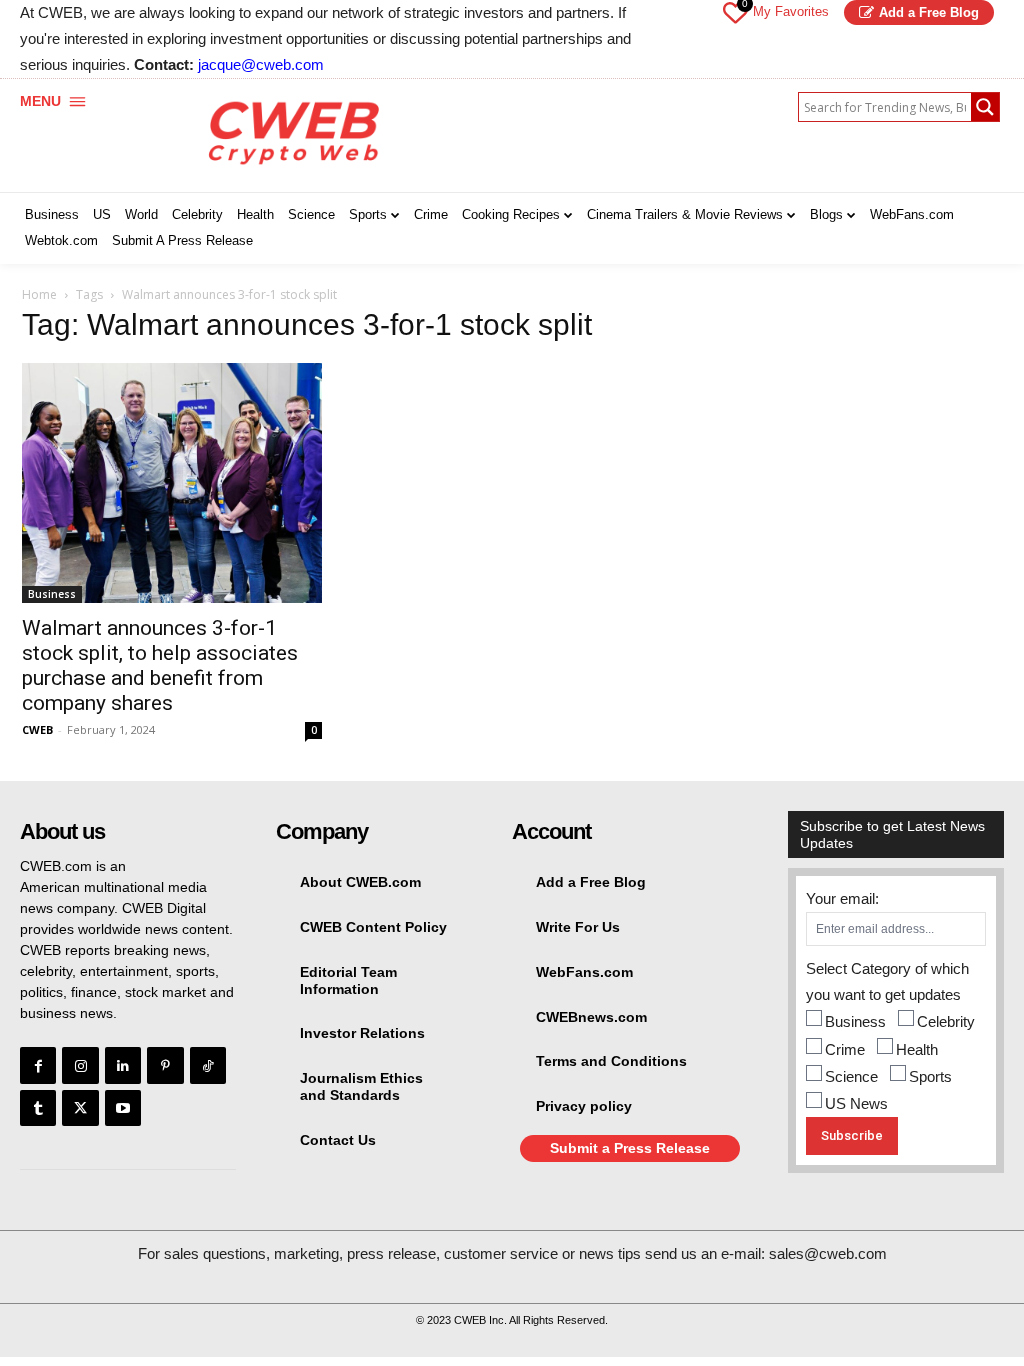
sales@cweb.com (828, 1253)
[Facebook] (38, 1065)
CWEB (37, 729)
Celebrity (946, 1021)
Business (52, 594)
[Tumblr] (38, 1108)
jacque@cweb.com (261, 64)
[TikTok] (208, 1065)
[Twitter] (80, 1108)
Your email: (842, 898)
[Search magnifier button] (985, 107)
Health (917, 1049)
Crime (845, 1049)
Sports (930, 1076)
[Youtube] (123, 1108)
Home (39, 294)
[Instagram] (80, 1065)
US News (856, 1103)
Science (851, 1076)
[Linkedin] (123, 1065)
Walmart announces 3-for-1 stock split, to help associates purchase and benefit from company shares (160, 665)
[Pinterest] (165, 1065)
